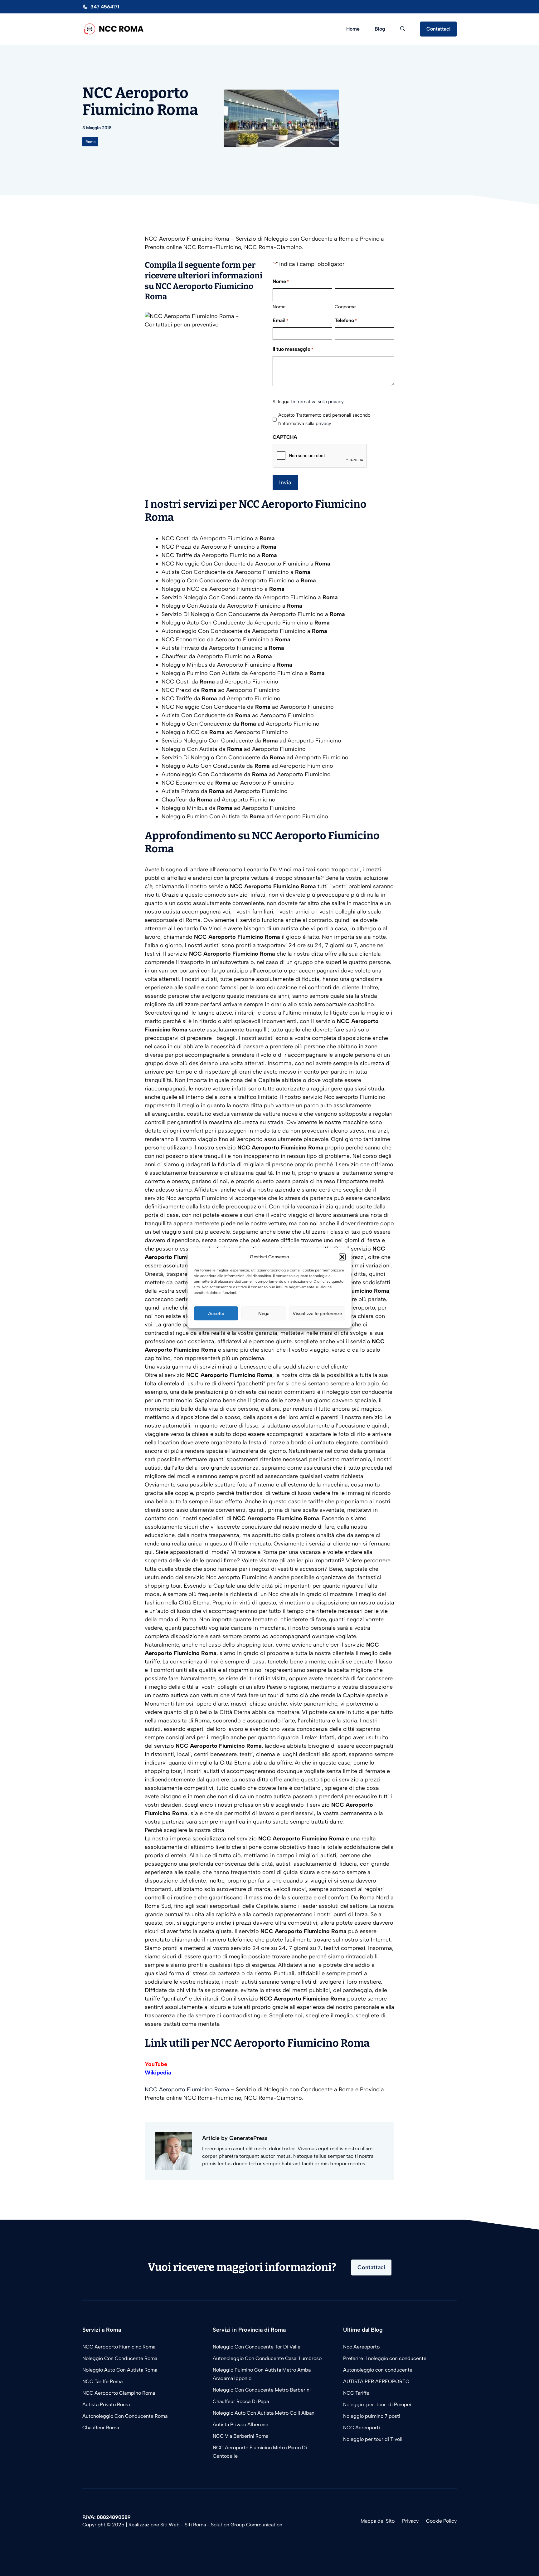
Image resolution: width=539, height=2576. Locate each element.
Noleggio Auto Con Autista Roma (120, 2370)
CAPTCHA (285, 437)
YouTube (156, 2064)
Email (280, 320)
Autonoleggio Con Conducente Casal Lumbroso (267, 2358)
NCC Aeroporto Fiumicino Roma (187, 2089)
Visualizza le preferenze (317, 1313)
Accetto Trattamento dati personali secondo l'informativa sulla (324, 419)
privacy (323, 424)
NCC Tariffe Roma (102, 2381)
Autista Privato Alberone (240, 2424)
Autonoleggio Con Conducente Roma (125, 2416)
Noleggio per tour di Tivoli (373, 2439)
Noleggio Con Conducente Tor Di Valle (257, 2347)
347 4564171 (105, 7)
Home (353, 29)
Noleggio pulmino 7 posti (372, 2416)
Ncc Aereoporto (361, 2347)
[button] (342, 1257)
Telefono (346, 320)
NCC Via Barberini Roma (240, 2436)
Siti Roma (195, 2525)
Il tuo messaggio (293, 349)
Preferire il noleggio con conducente (385, 2358)
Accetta (216, 1313)
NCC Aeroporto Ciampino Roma (119, 2393)
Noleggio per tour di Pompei (378, 2405)
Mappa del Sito (378, 2521)
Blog (380, 29)
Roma (90, 142)
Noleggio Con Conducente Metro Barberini (262, 2390)
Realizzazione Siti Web (154, 2525)
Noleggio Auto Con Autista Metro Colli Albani (264, 2413)
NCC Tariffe (356, 2393)
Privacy (410, 2521)
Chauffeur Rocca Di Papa (241, 2401)
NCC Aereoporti (362, 2428)
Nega (264, 1313)
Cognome (345, 307)
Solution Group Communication (247, 2525)
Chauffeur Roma (101, 2428)
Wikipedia (158, 2073)
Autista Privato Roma (106, 2405)
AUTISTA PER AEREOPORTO (376, 2381)
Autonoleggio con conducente (378, 2370)
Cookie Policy (441, 2521)
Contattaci (438, 29)
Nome (279, 307)
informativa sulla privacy (318, 402)
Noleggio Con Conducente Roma (120, 2358)
